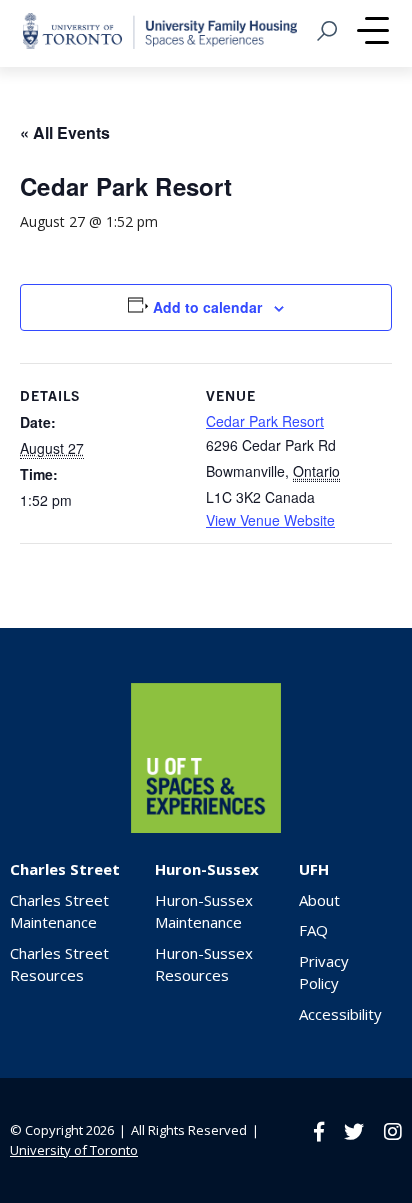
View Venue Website (270, 520)
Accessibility (340, 1014)
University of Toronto (74, 1150)
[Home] (206, 827)
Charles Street (65, 869)
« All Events (65, 132)
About (319, 900)
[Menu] (373, 33)
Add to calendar (207, 307)
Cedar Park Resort (265, 421)
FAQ (313, 930)
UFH (314, 869)
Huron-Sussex (207, 869)
